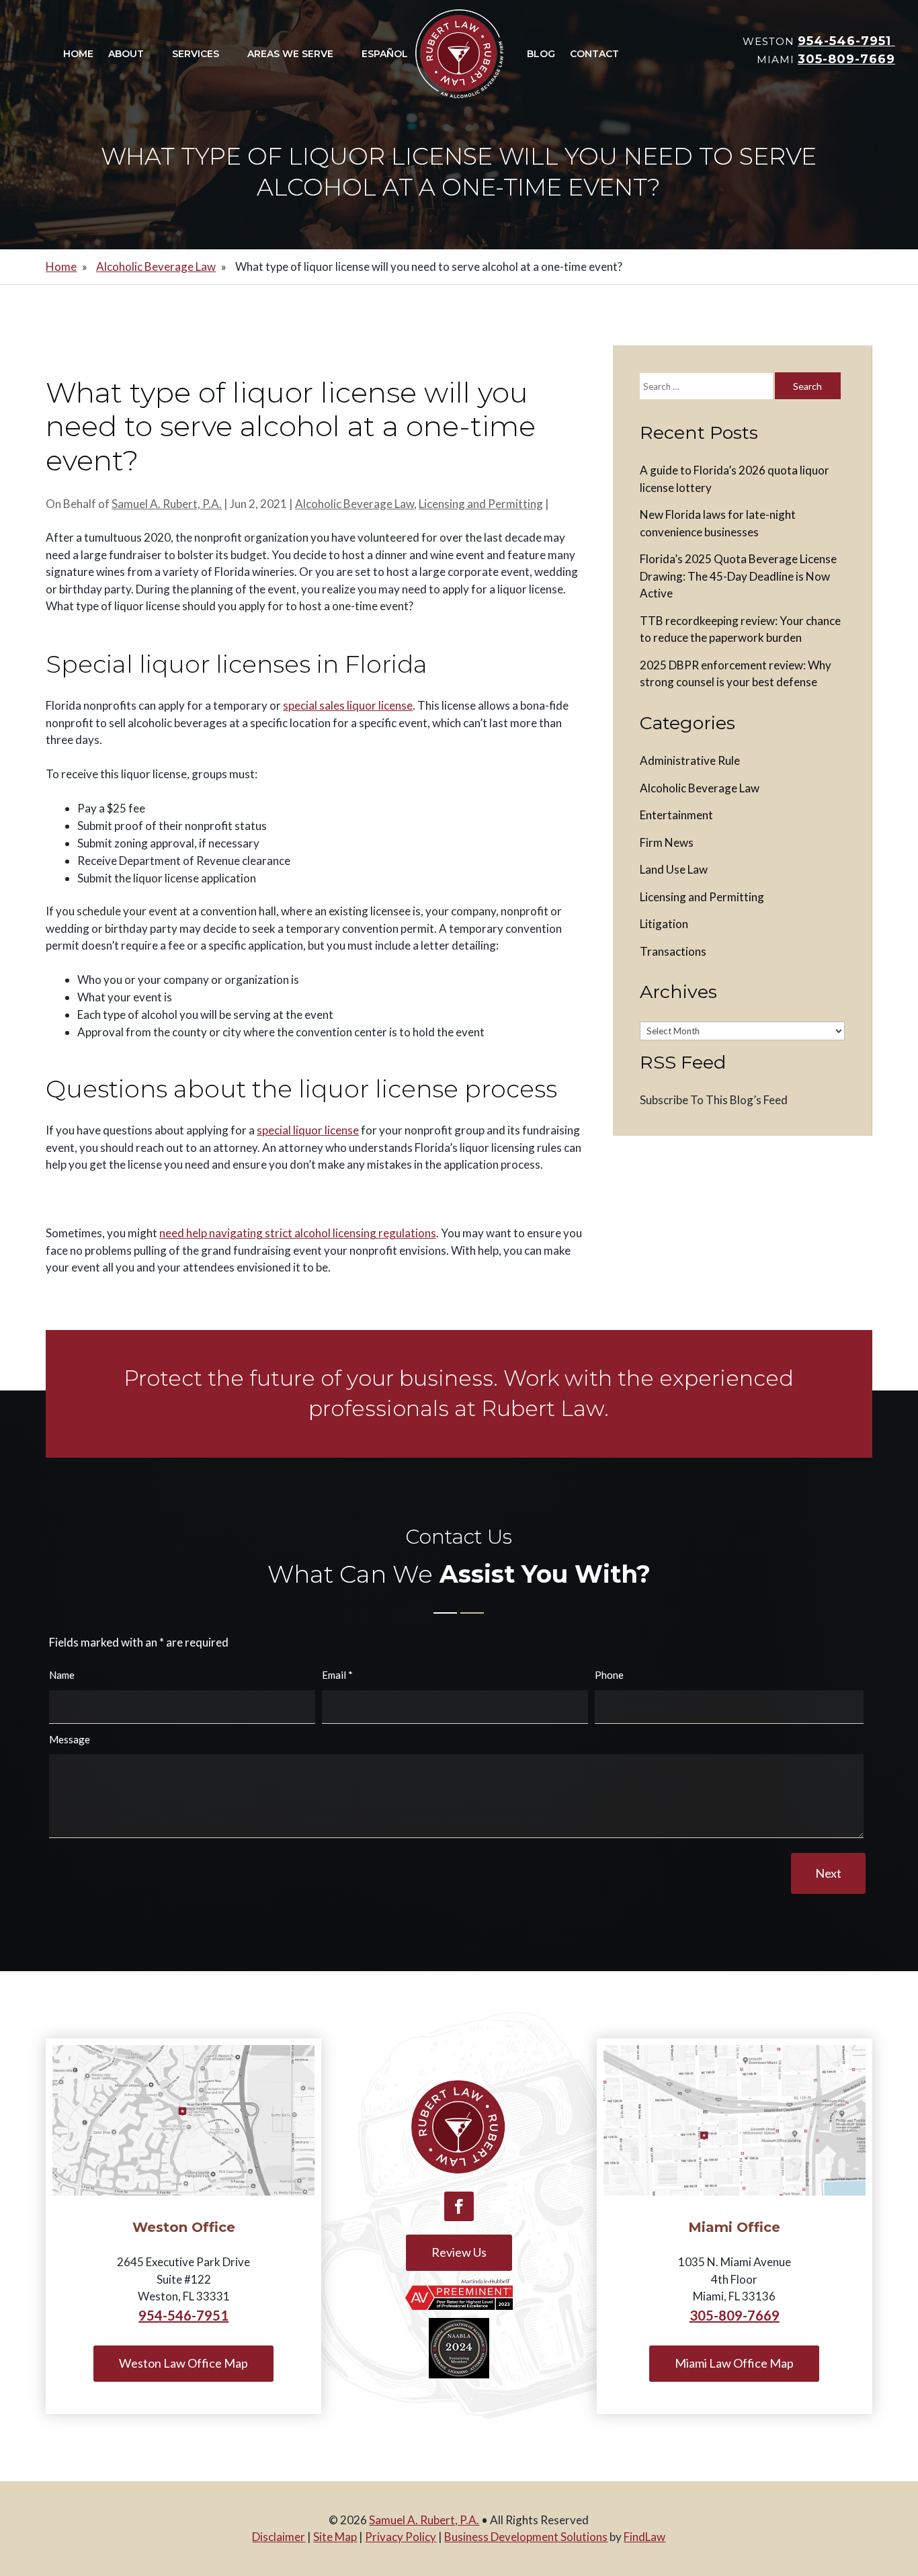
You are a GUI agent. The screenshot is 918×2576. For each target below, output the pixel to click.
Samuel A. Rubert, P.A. (167, 504)
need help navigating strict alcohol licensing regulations (298, 1233)
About (126, 54)
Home (78, 54)
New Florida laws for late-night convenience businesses (718, 523)
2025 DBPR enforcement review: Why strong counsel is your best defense (736, 674)
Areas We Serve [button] (290, 54)
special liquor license (308, 1130)
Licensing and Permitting (481, 504)
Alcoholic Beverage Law (354, 504)
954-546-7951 (846, 41)
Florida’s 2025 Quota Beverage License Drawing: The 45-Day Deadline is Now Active (738, 576)
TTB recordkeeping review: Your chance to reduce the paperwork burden (740, 629)
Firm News (667, 842)
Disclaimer (279, 2537)
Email (337, 1675)
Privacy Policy (401, 2537)
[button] (905, 2479)
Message (70, 1739)
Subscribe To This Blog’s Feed (714, 1100)
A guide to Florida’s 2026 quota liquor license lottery (735, 479)
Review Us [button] (459, 2252)
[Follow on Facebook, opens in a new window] (459, 2206)
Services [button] (196, 54)
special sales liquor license (348, 705)
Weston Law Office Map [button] (183, 2363)
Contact (594, 54)
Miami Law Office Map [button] (734, 2363)
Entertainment (676, 815)
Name (62, 1675)
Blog (541, 54)
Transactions (673, 951)
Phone (609, 1675)
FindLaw (644, 2537)
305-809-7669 (846, 59)
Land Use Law (674, 869)
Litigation (664, 924)
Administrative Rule (690, 760)
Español (385, 54)
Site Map (335, 2537)
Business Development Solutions (526, 2537)
